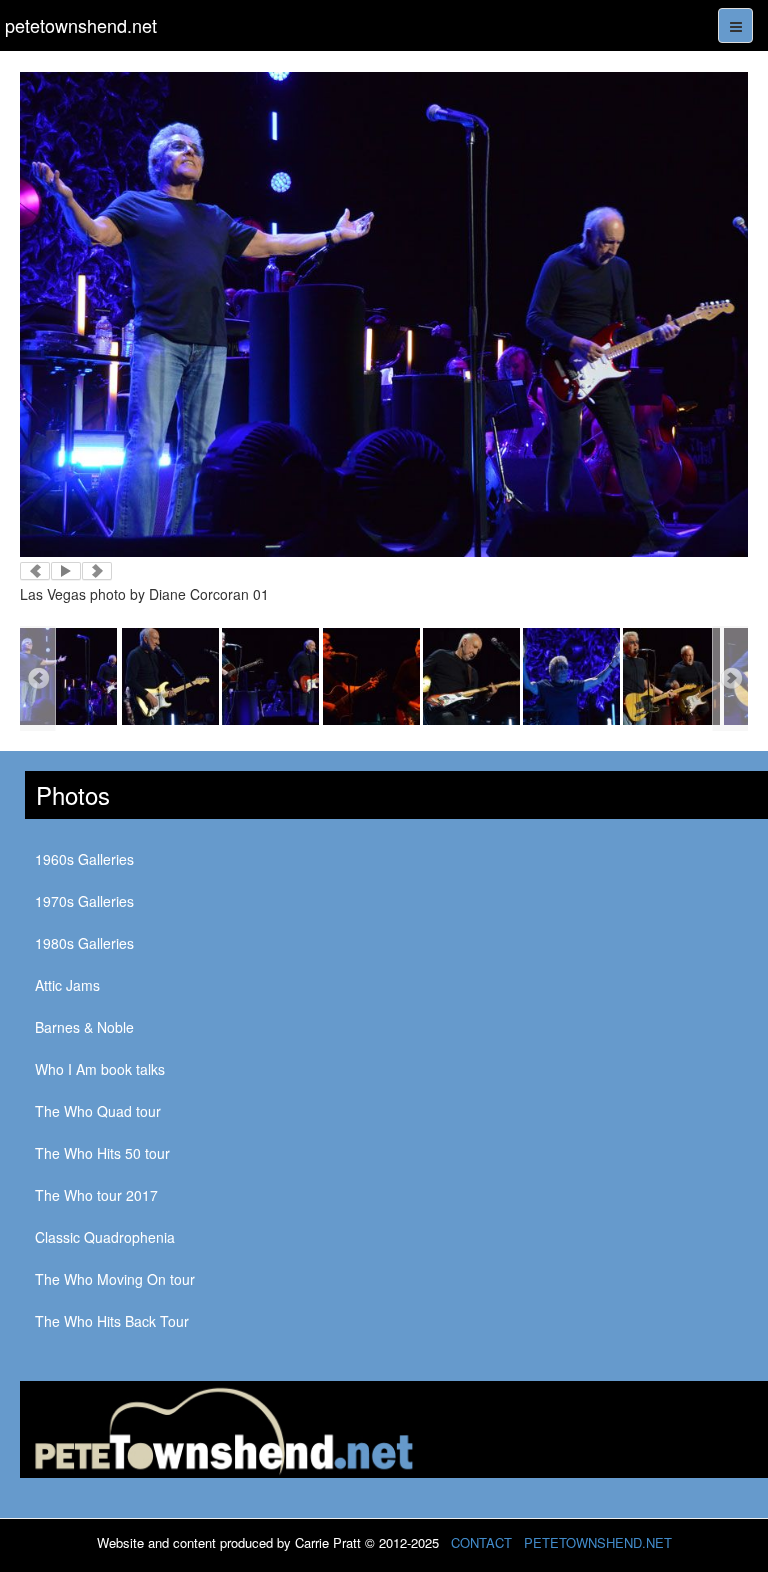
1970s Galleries (84, 901)
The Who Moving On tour (115, 1279)
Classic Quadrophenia (105, 1237)
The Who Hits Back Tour (112, 1321)
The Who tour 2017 (96, 1195)
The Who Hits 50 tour (102, 1153)
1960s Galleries (84, 859)
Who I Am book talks (100, 1069)
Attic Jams (67, 985)
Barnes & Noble (84, 1027)
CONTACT (481, 1542)
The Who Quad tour (98, 1111)
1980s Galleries (84, 943)
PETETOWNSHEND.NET (598, 1542)
